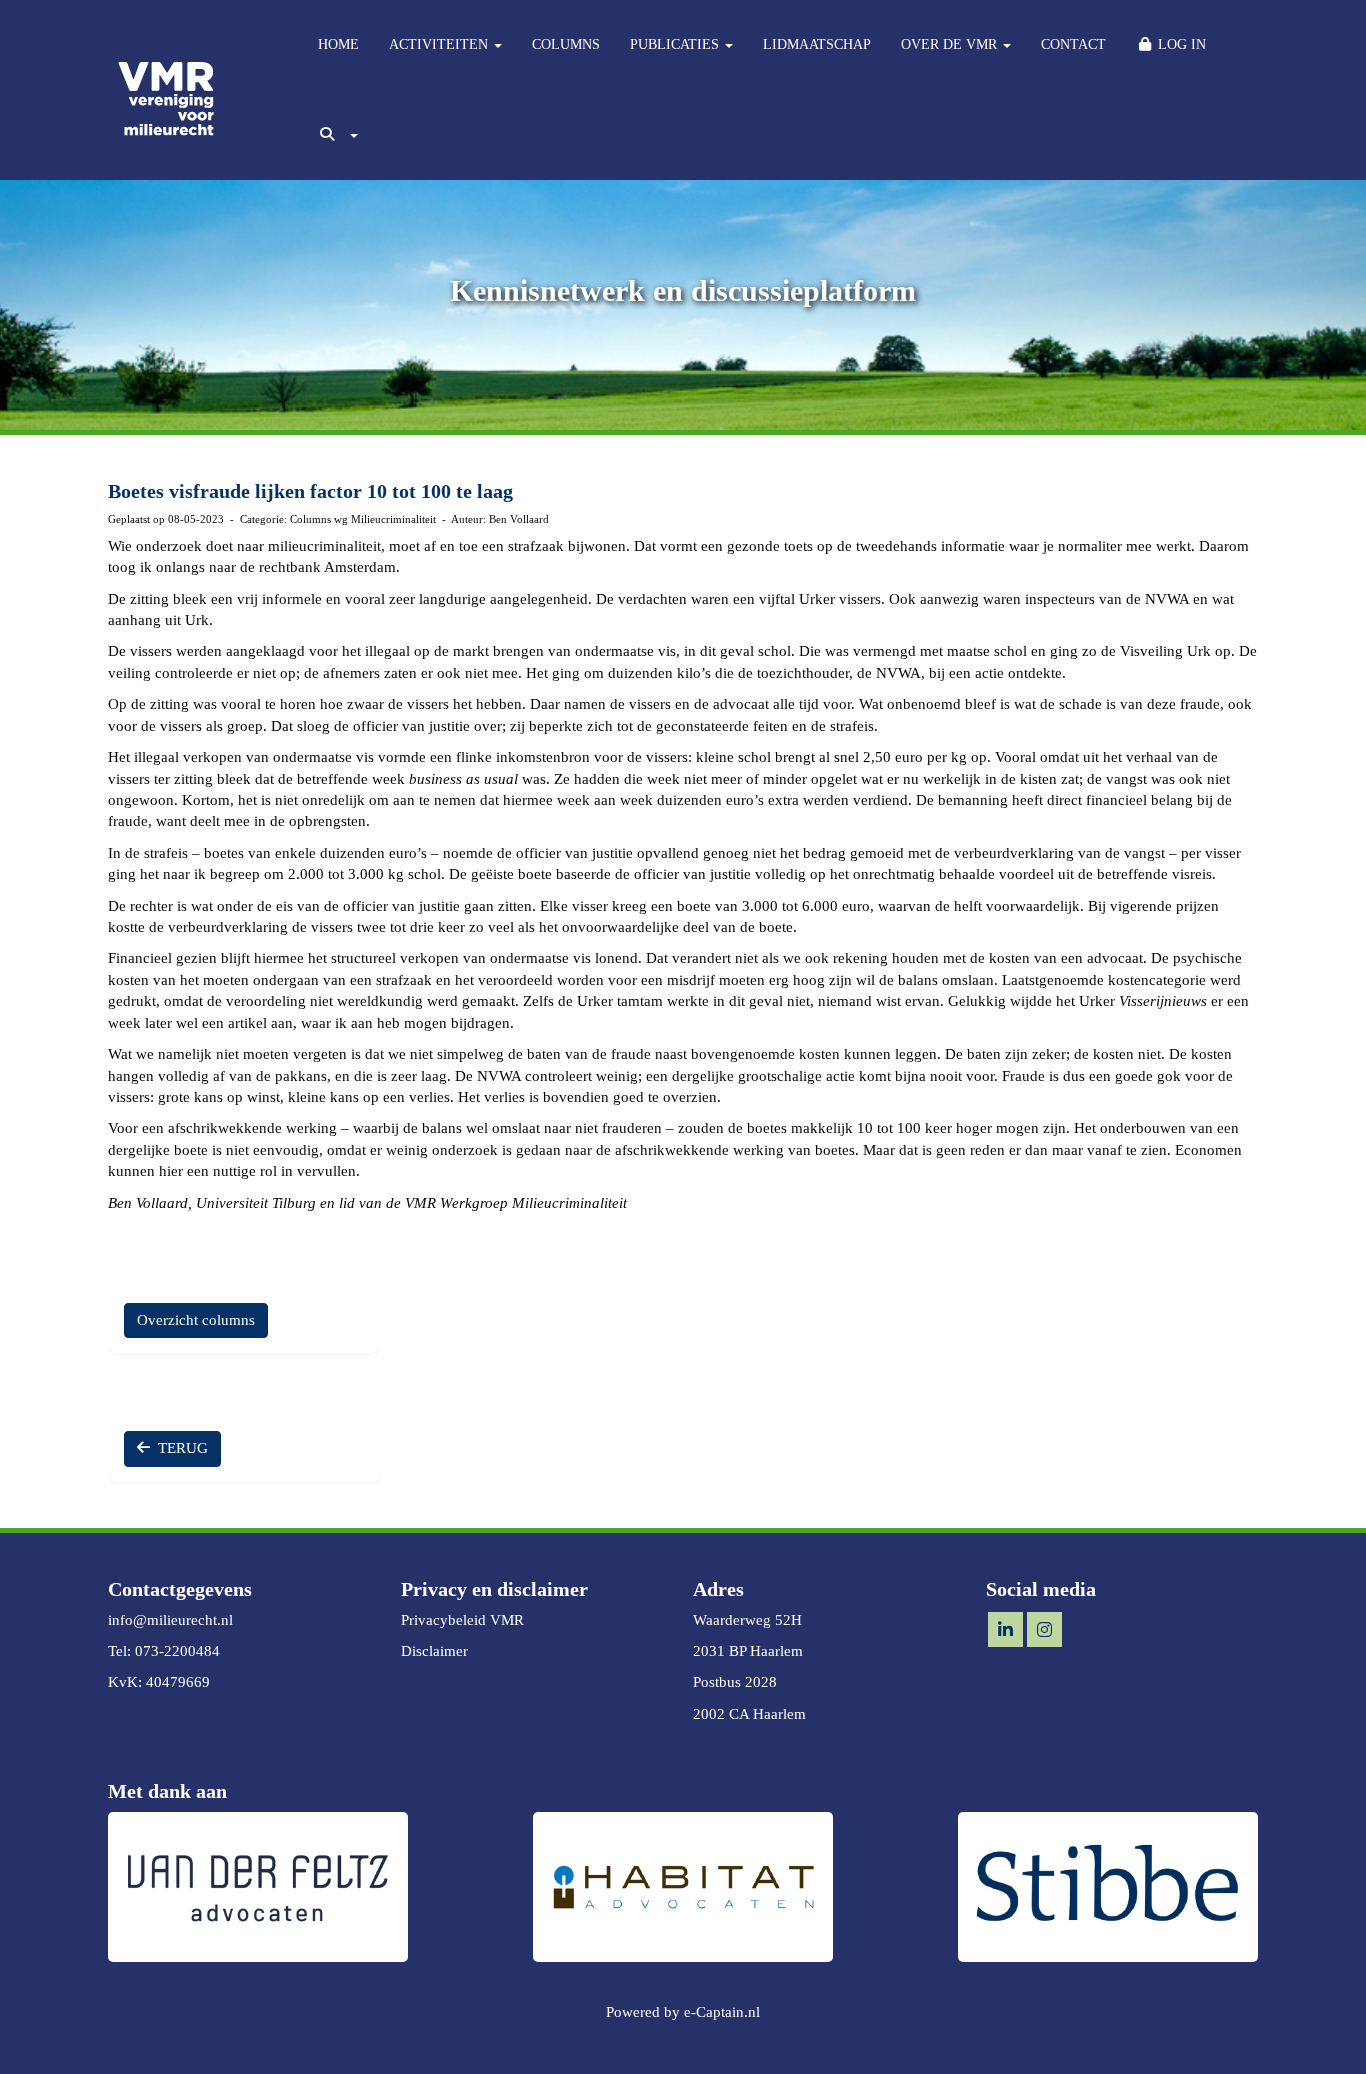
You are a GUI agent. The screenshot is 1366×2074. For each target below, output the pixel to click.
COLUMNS (566, 44)
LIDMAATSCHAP (817, 44)
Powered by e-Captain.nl (683, 2012)
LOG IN (1180, 44)
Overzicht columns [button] (196, 1320)
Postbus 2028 (735, 1682)
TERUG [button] (179, 1448)
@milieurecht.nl (170, 1620)
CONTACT (1073, 44)
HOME (338, 44)
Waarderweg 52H (747, 1620)
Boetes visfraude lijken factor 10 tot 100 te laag (310, 491)
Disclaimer (434, 1651)
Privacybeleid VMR (462, 1620)
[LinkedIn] (1005, 1631)
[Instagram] (1044, 1631)
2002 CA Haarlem (749, 1714)
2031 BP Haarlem (748, 1651)
